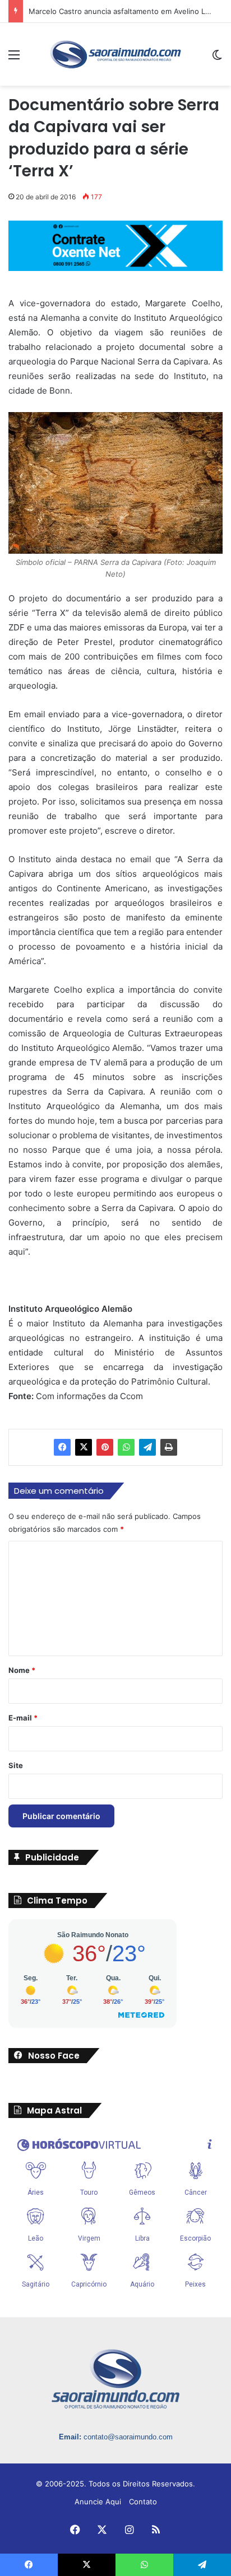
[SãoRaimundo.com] (115, 54)
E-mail (23, 1718)
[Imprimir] (169, 1447)
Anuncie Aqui (98, 2502)
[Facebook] (62, 1447)
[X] (84, 1447)
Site (16, 1765)
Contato (143, 2502)
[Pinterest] (105, 1447)
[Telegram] (147, 1447)
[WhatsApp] (126, 1447)
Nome (22, 1670)
